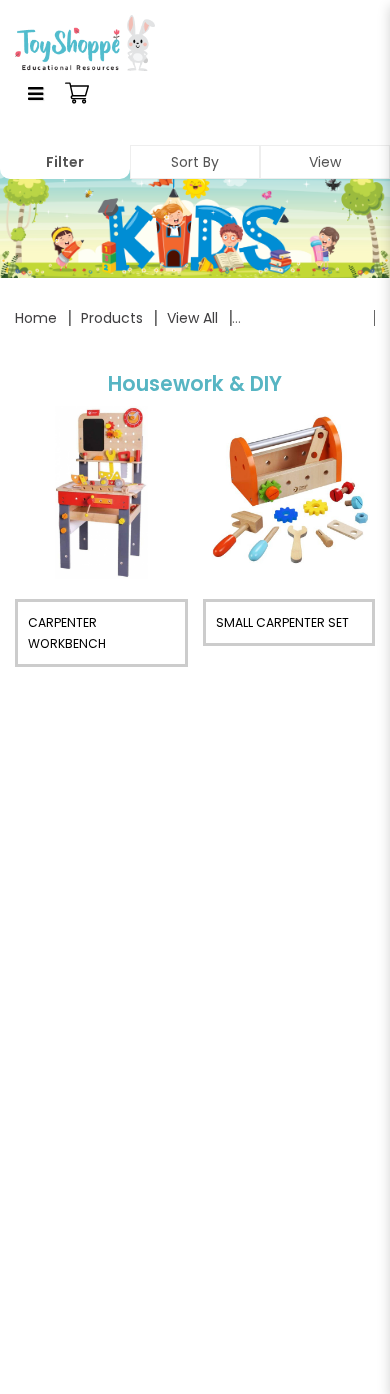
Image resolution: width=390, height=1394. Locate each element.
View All (192, 318)
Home (36, 318)
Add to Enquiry (101, 492)
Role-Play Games (302, 318)
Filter (65, 162)
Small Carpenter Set (282, 622)
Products (112, 318)
